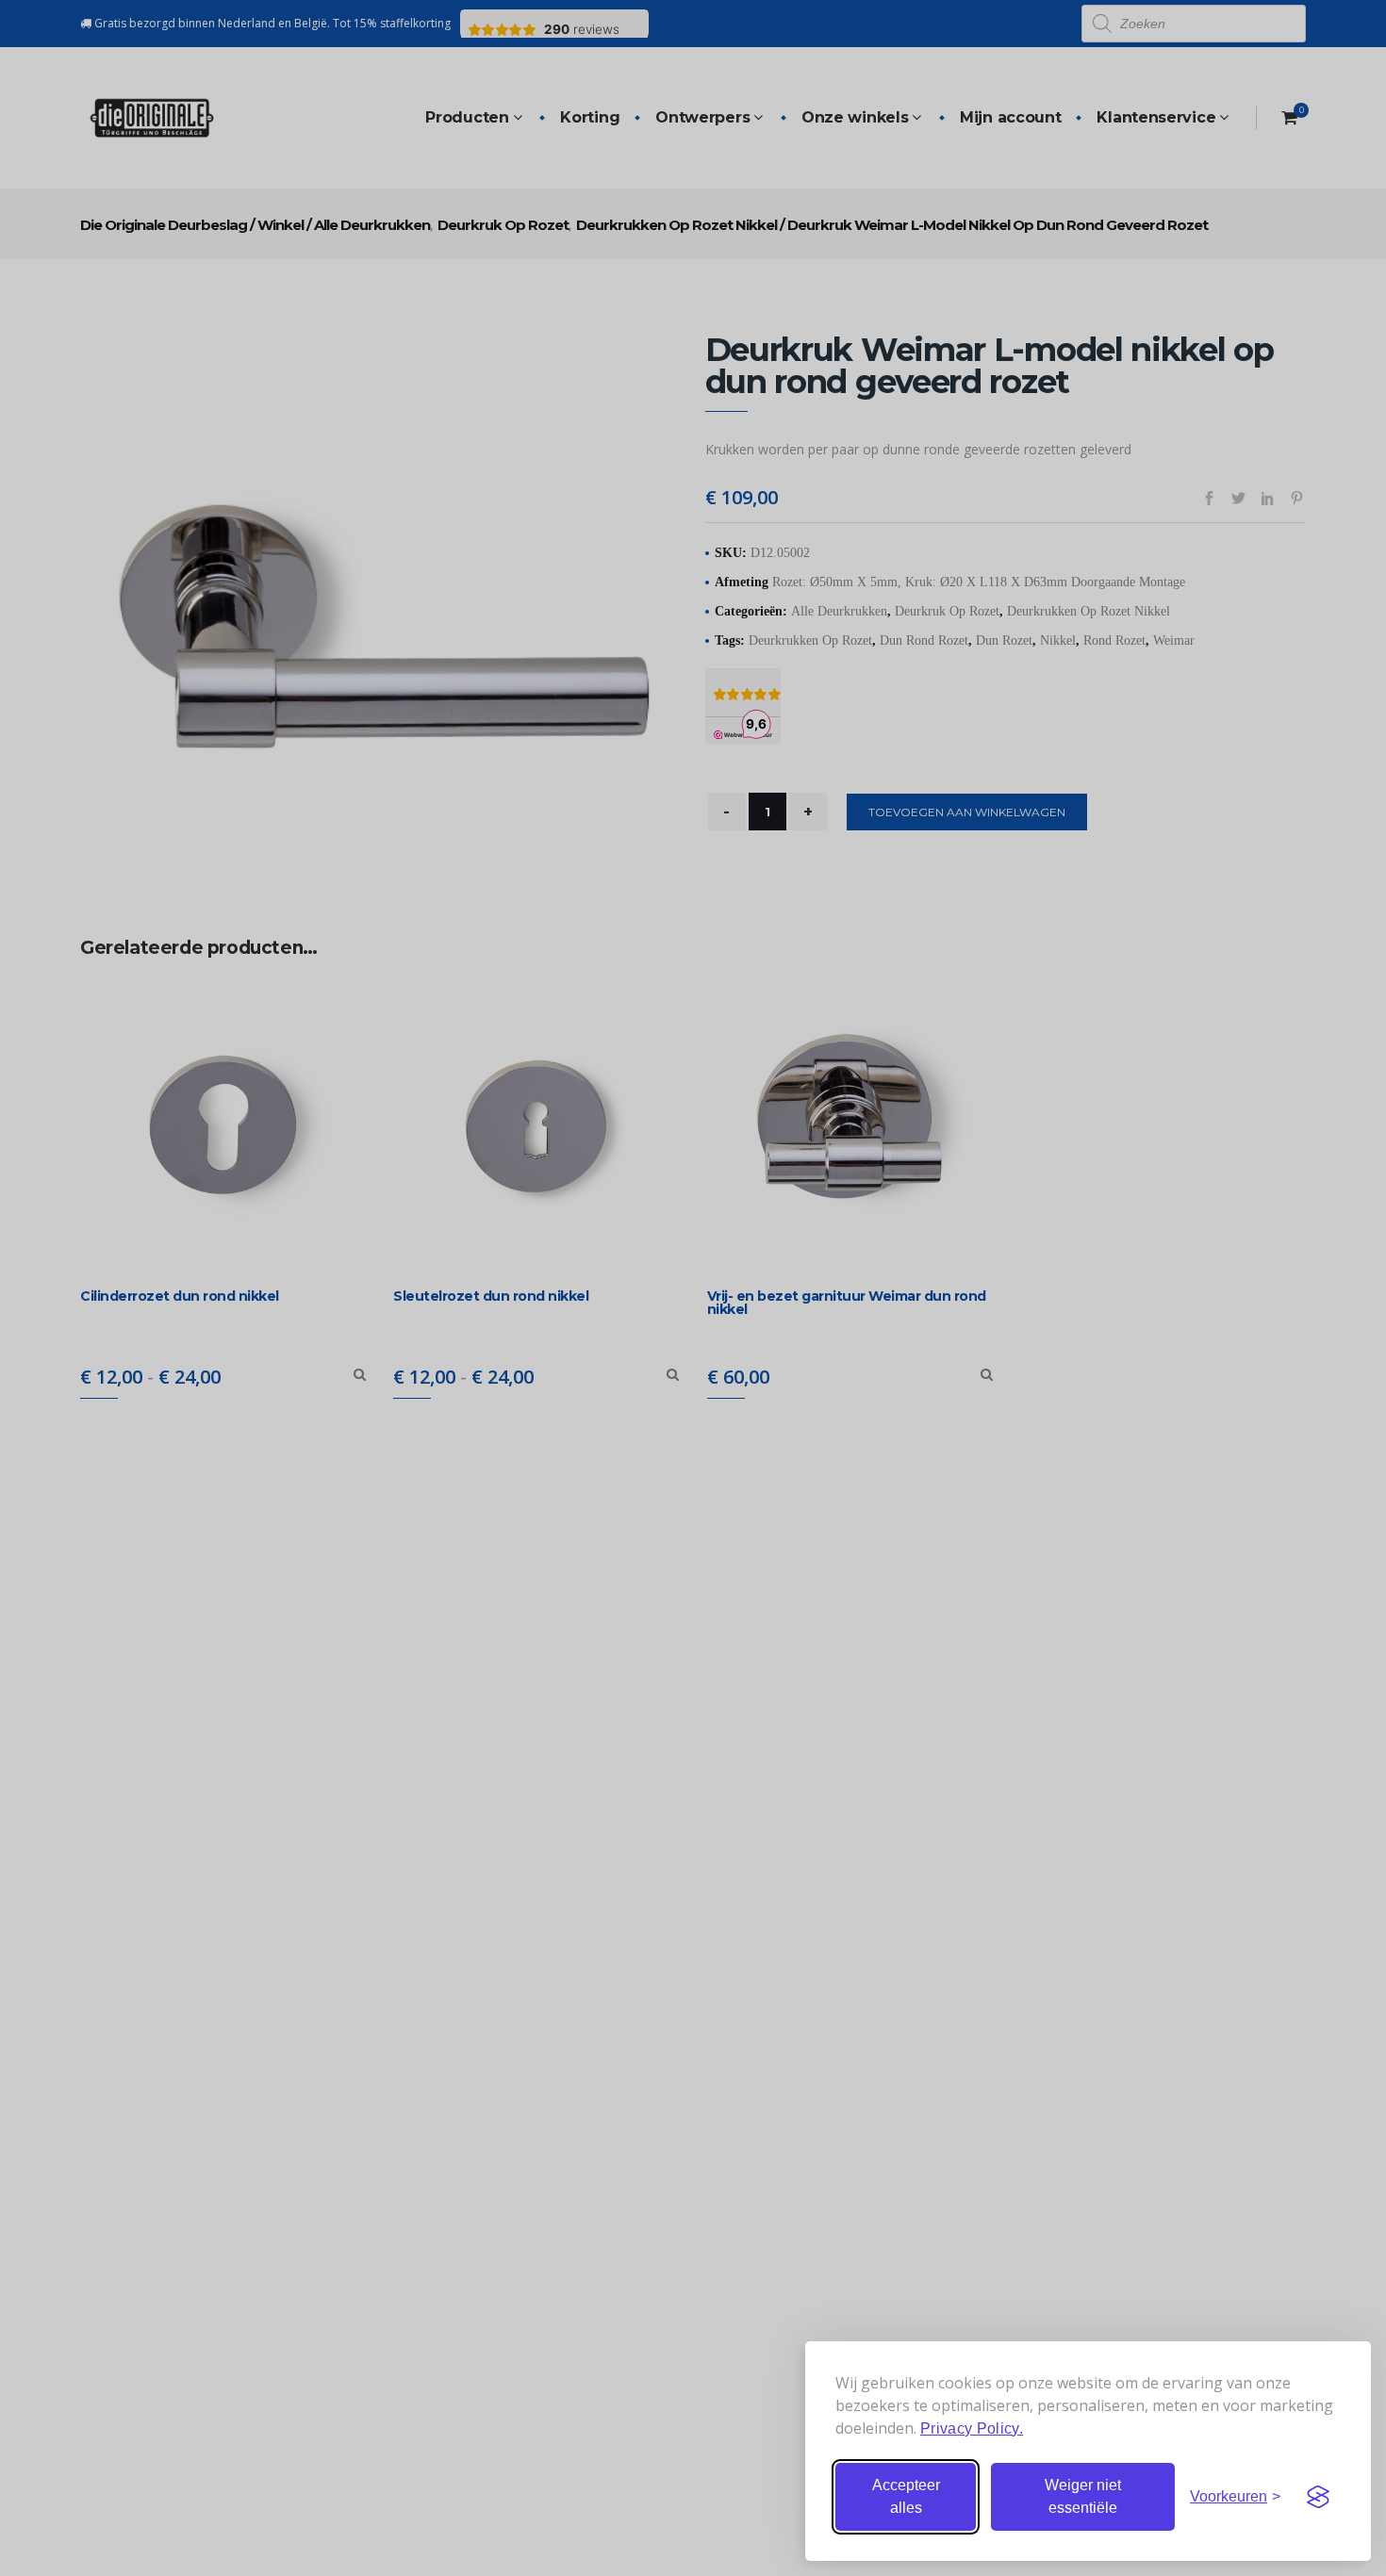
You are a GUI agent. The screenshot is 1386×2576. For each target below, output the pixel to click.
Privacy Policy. (972, 2428)
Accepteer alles (906, 2496)
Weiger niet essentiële (1083, 2496)
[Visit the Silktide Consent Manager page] (1318, 2497)
